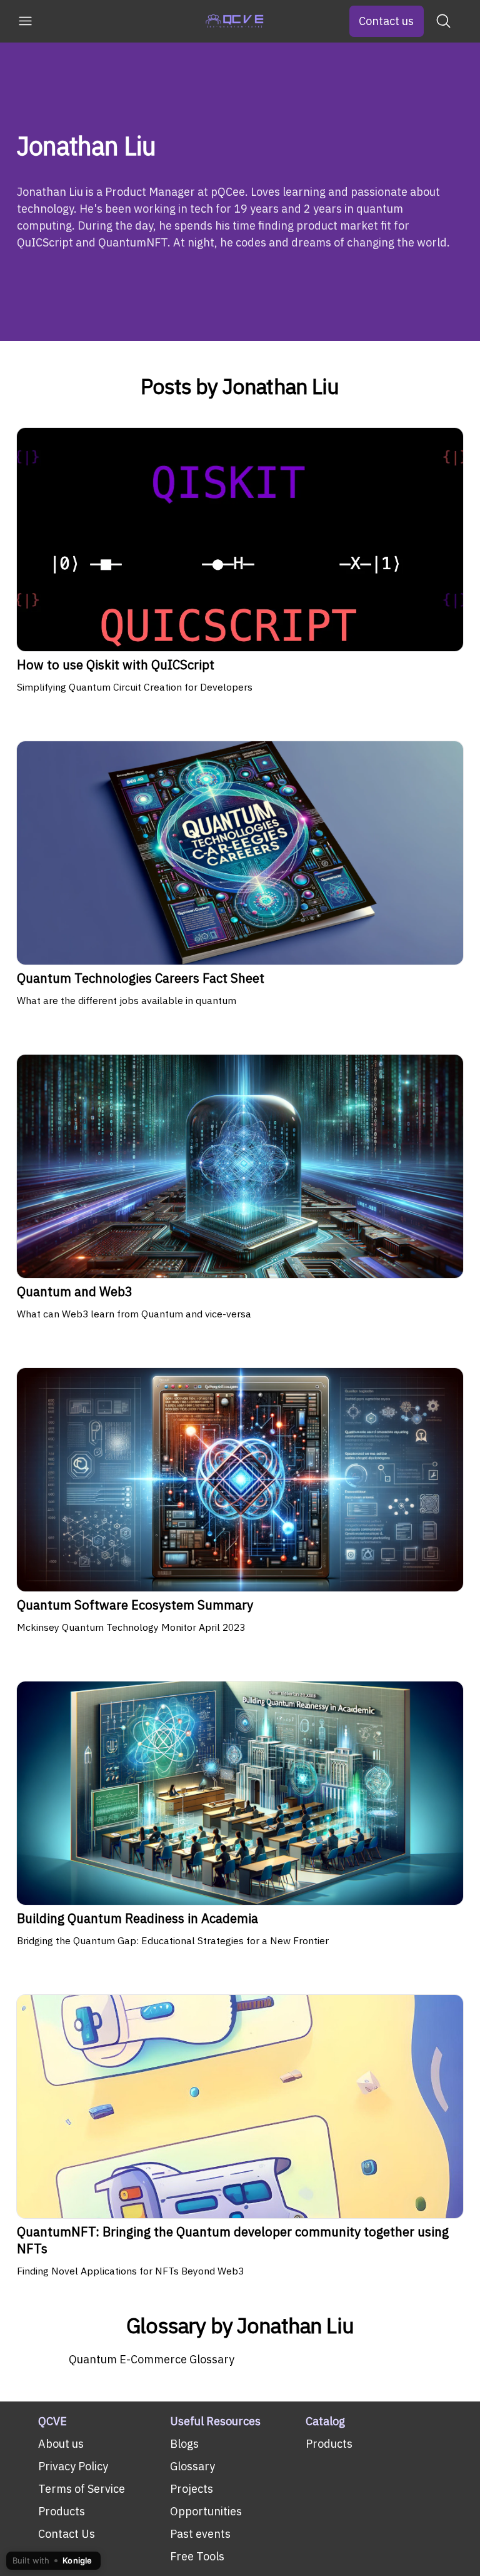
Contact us (386, 21)
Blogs (184, 2444)
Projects (192, 2489)
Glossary (192, 2466)
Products (62, 2511)
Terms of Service (82, 2489)
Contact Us (67, 2534)
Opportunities (206, 2511)
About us (61, 2444)
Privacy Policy (73, 2466)
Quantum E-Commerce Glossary (152, 2359)
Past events (200, 2534)
